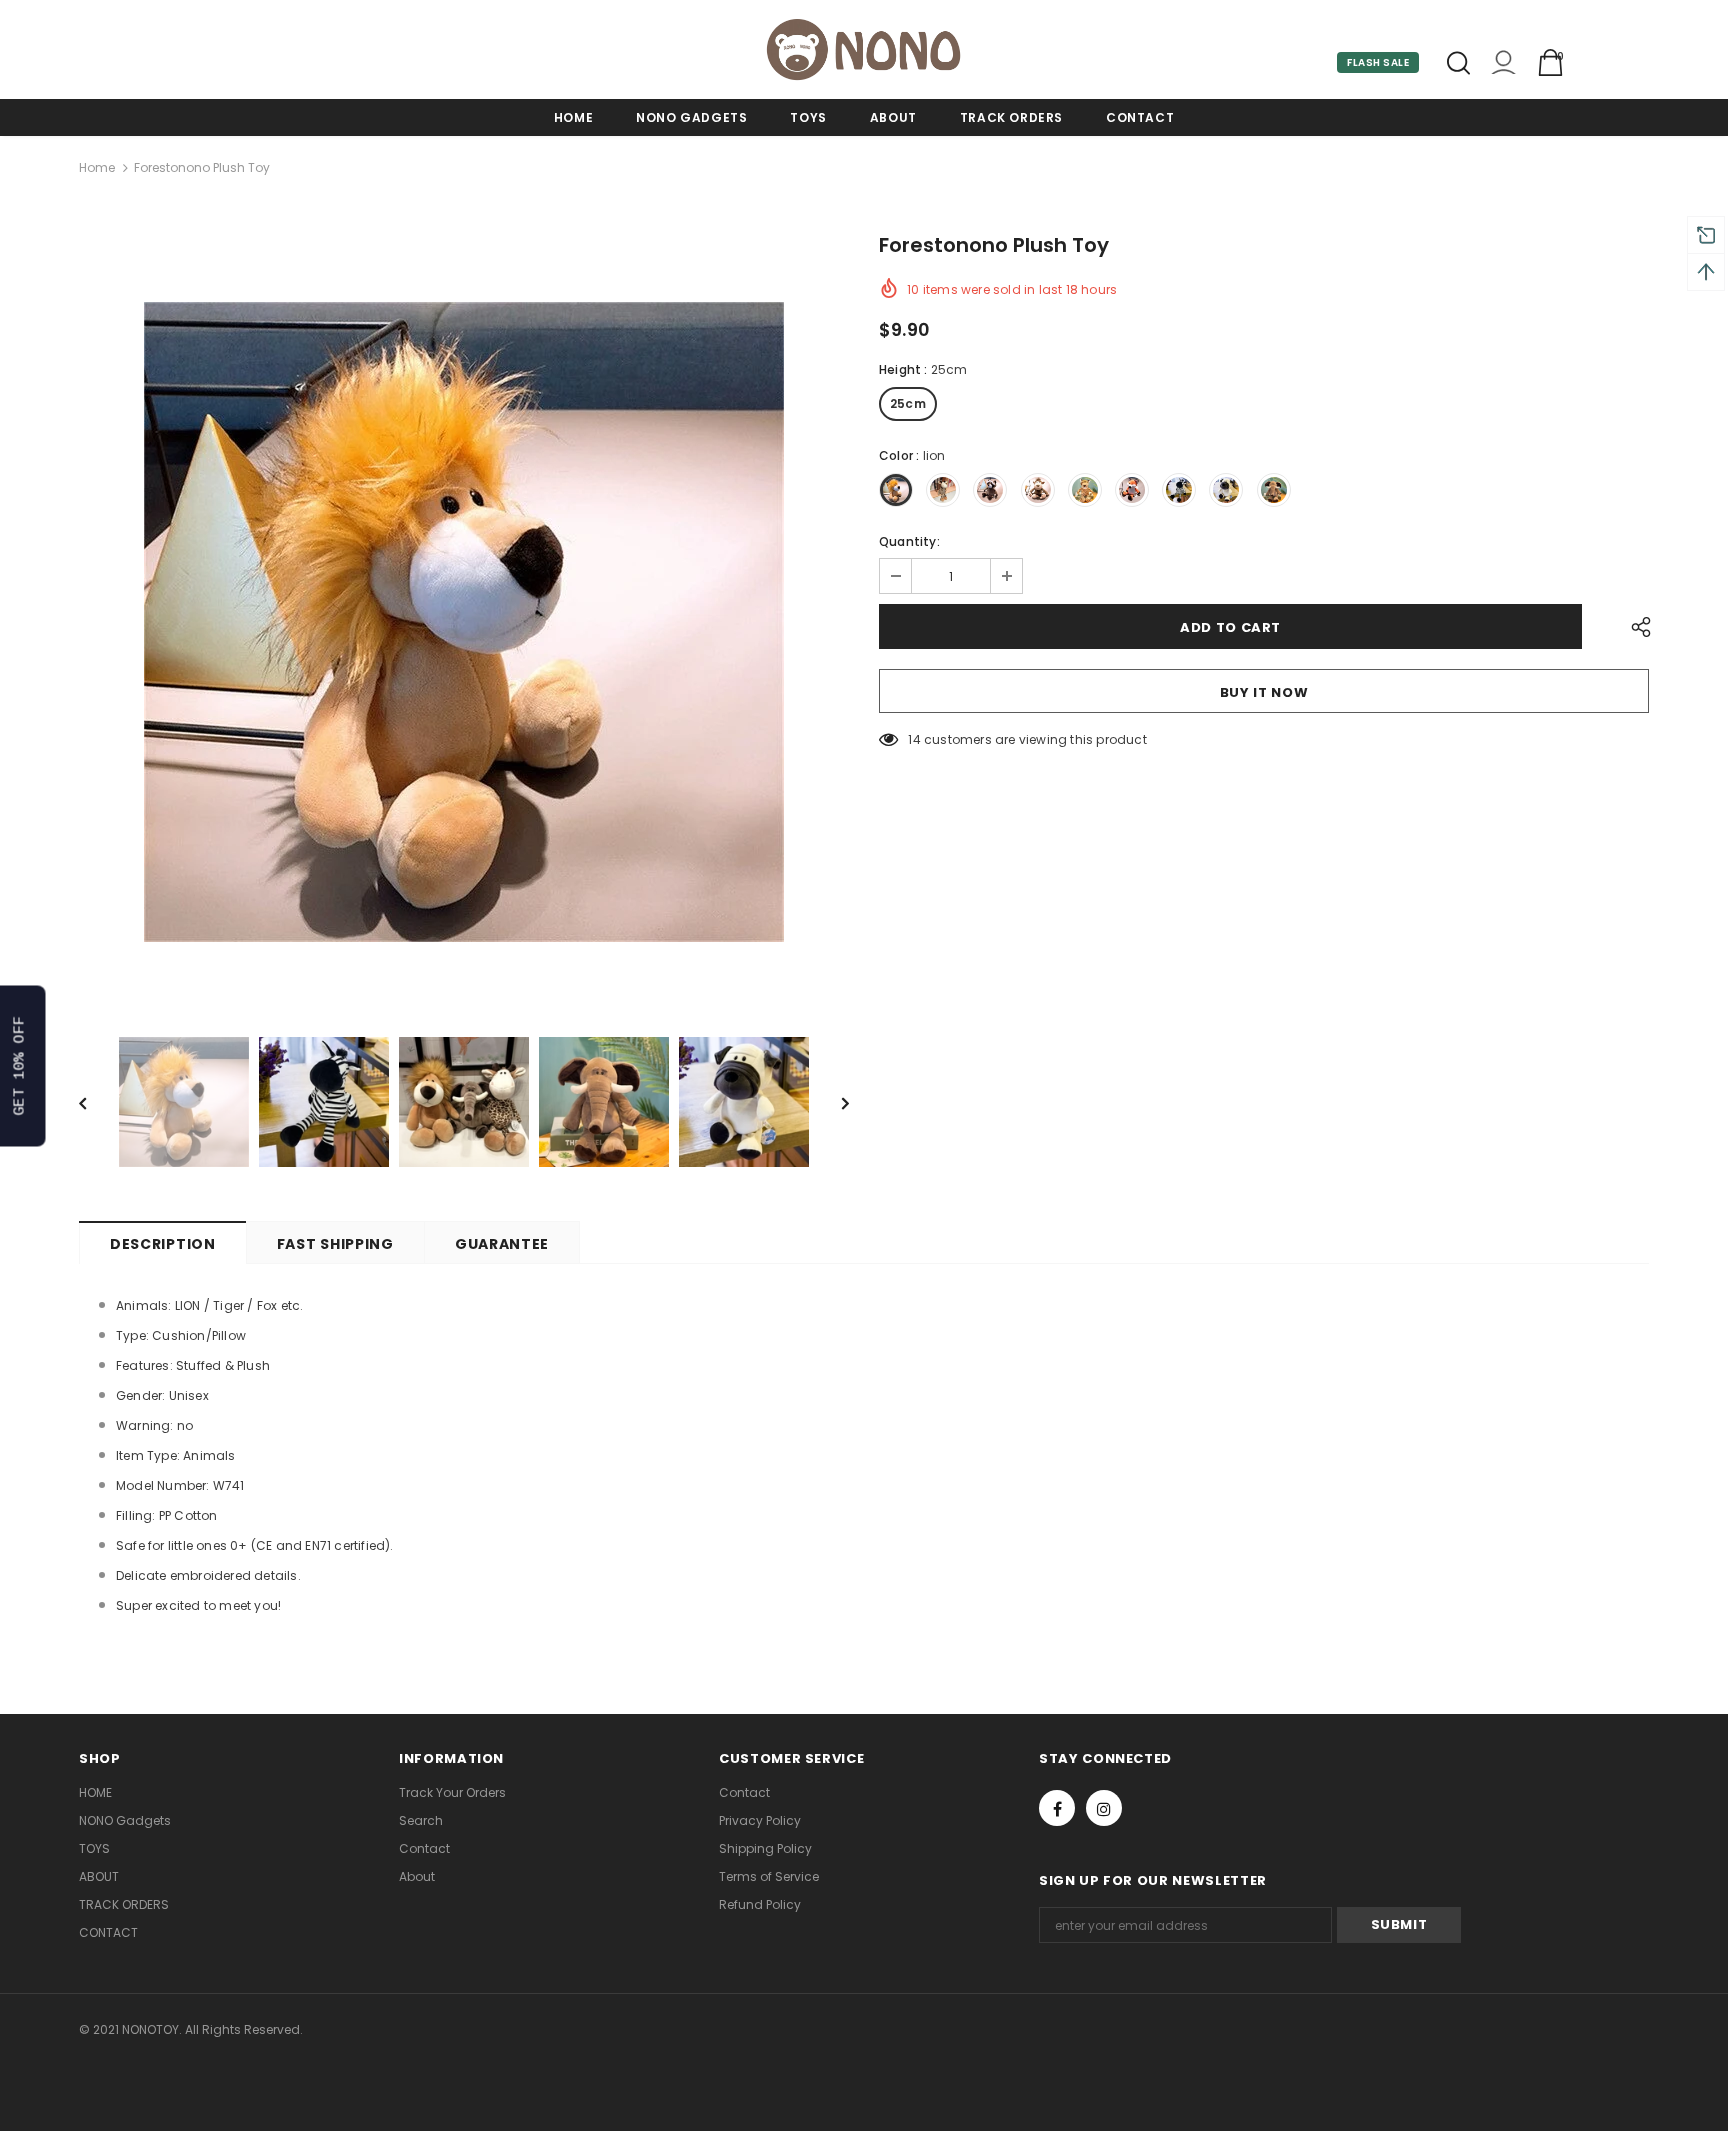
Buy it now (1264, 692)
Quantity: (909, 541)
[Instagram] (1104, 1808)
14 (914, 739)
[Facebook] (1057, 1808)
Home (97, 167)
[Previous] (97, 1102)
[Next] (831, 1102)
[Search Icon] (1458, 63)
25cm (908, 403)
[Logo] (864, 49)
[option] (464, 622)
